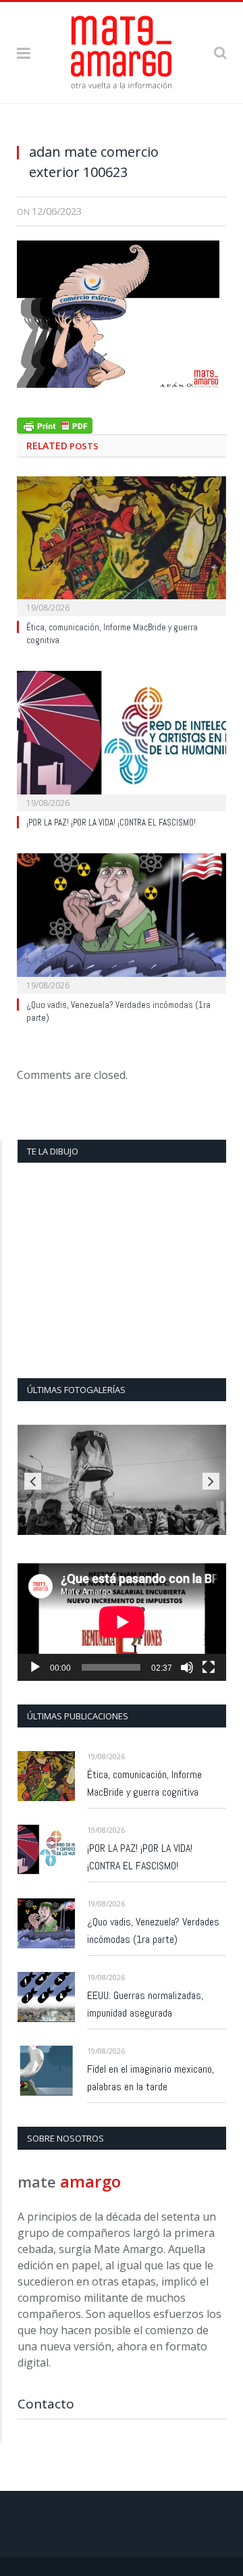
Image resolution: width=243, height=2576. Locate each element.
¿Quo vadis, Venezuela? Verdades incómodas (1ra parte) (153, 1930)
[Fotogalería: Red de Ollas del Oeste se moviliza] (122, 1480)
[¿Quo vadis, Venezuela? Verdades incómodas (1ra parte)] (122, 922)
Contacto (46, 2404)
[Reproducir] (35, 1667)
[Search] (220, 52)
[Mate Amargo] (122, 50)
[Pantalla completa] (209, 1667)
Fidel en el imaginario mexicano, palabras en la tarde (151, 2078)
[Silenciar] (187, 1667)
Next (211, 1481)
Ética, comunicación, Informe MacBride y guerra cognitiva (144, 1783)
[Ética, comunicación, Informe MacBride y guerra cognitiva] (122, 545)
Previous (33, 1481)
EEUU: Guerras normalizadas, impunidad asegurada (145, 2004)
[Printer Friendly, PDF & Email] (55, 424)
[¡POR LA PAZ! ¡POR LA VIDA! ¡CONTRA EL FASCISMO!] (122, 739)
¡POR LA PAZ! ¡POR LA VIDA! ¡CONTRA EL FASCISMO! (111, 823)
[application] (122, 1622)
